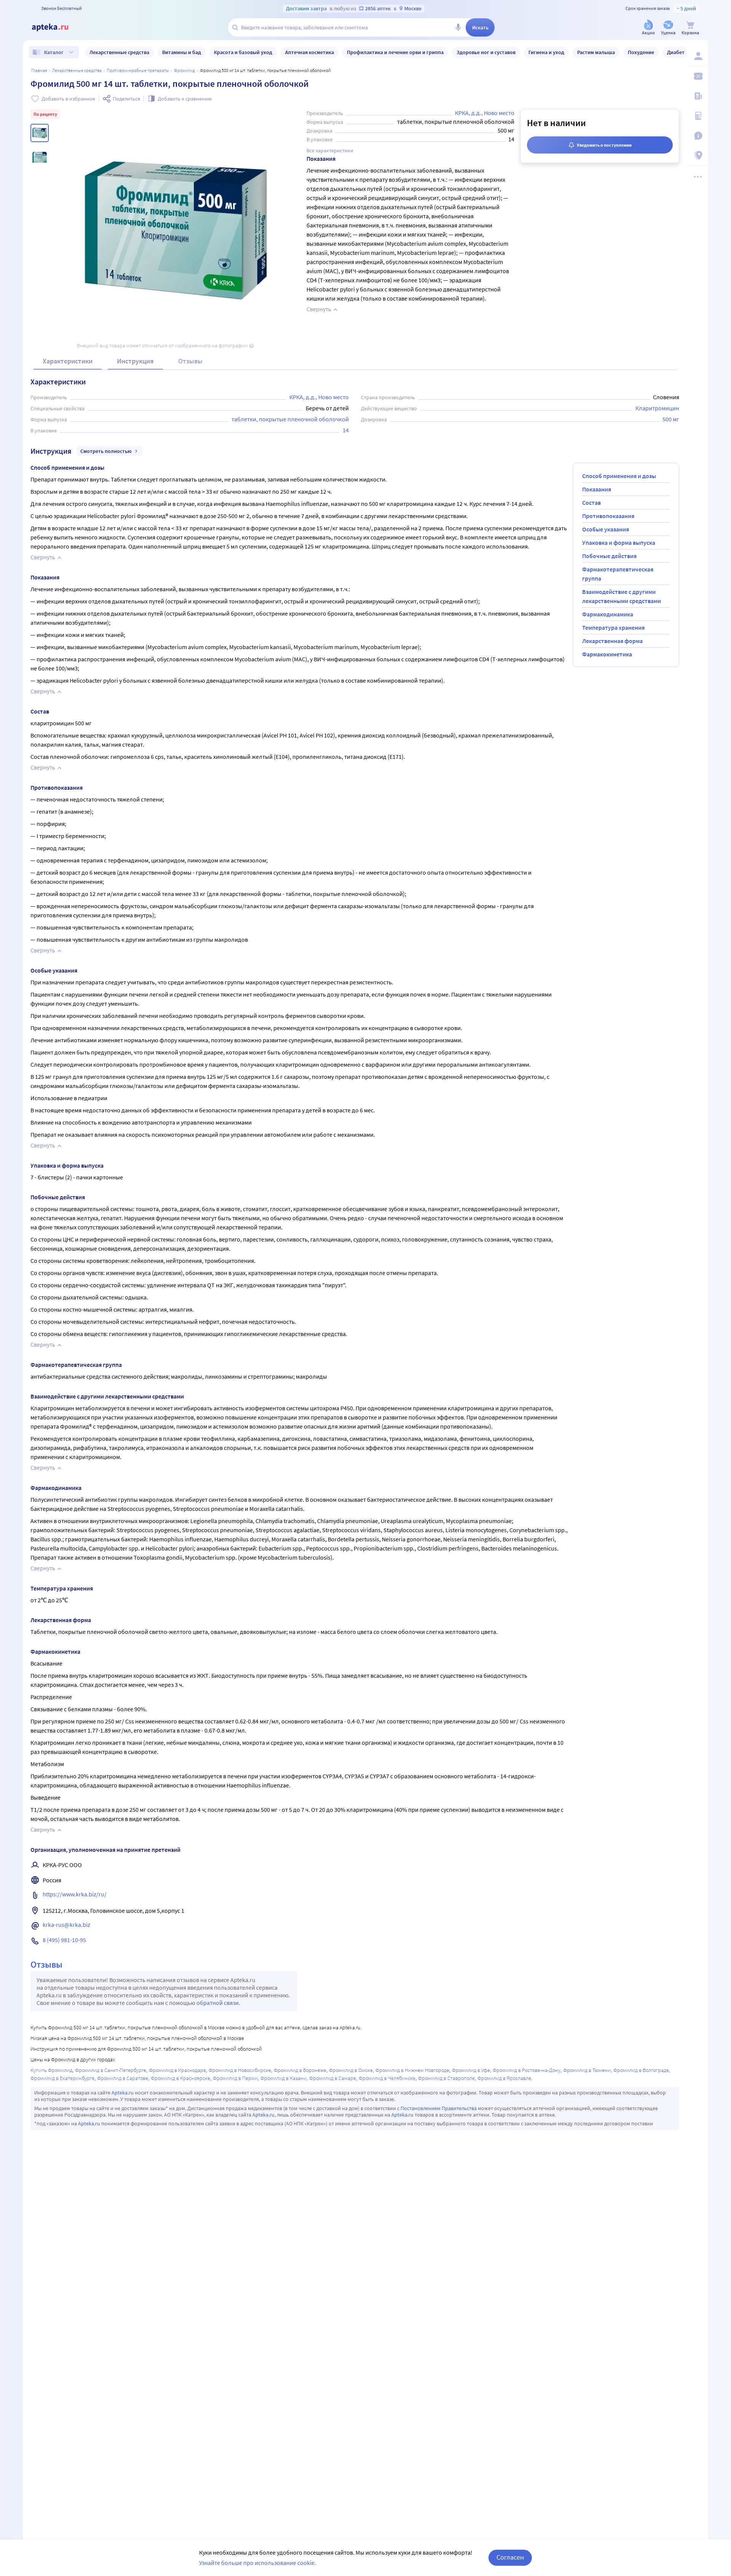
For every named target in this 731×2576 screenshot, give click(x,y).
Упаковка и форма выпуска (619, 542)
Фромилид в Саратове (123, 2078)
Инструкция (135, 361)
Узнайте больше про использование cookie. (258, 2563)
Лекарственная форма (612, 641)
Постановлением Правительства (439, 2108)
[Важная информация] (697, 136)
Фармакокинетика (607, 654)
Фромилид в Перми (235, 2078)
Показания (597, 489)
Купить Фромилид (51, 2070)
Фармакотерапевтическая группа (618, 574)
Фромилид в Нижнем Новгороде (412, 2070)
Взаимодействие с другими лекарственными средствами (622, 596)
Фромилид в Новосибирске (240, 2070)
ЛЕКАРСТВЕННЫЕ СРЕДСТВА (77, 70)
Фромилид (184, 70)
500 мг (671, 419)
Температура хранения (613, 627)
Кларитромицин (657, 408)
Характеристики (68, 361)
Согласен (510, 2557)
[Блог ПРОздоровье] (697, 96)
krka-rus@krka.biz (66, 1925)
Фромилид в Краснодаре (177, 2070)
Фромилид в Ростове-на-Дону (527, 2070)
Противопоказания (608, 516)
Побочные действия (609, 556)
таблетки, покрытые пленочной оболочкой (290, 419)
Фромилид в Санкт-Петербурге (111, 2070)
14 (346, 430)
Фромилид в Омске (351, 2070)
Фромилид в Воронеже (300, 2070)
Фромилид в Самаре (333, 2078)
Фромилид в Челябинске (387, 2078)
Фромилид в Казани (283, 2078)
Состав (591, 502)
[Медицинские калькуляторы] (697, 116)
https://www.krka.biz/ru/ (75, 1894)
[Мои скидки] (697, 76)
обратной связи (218, 2003)
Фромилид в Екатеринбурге (62, 2078)
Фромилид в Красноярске (180, 2078)
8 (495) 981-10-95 (64, 1940)
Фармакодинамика (608, 614)
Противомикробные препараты (138, 70)
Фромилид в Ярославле (504, 2078)
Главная (39, 70)
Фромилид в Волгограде (641, 2070)
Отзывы (190, 361)
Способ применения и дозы (619, 476)
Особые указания (606, 529)
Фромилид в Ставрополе (446, 2078)
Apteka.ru (123, 2093)
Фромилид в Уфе (471, 2070)
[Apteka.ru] (56, 27)
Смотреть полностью (106, 451)
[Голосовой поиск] (458, 27)
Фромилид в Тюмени (587, 2070)
